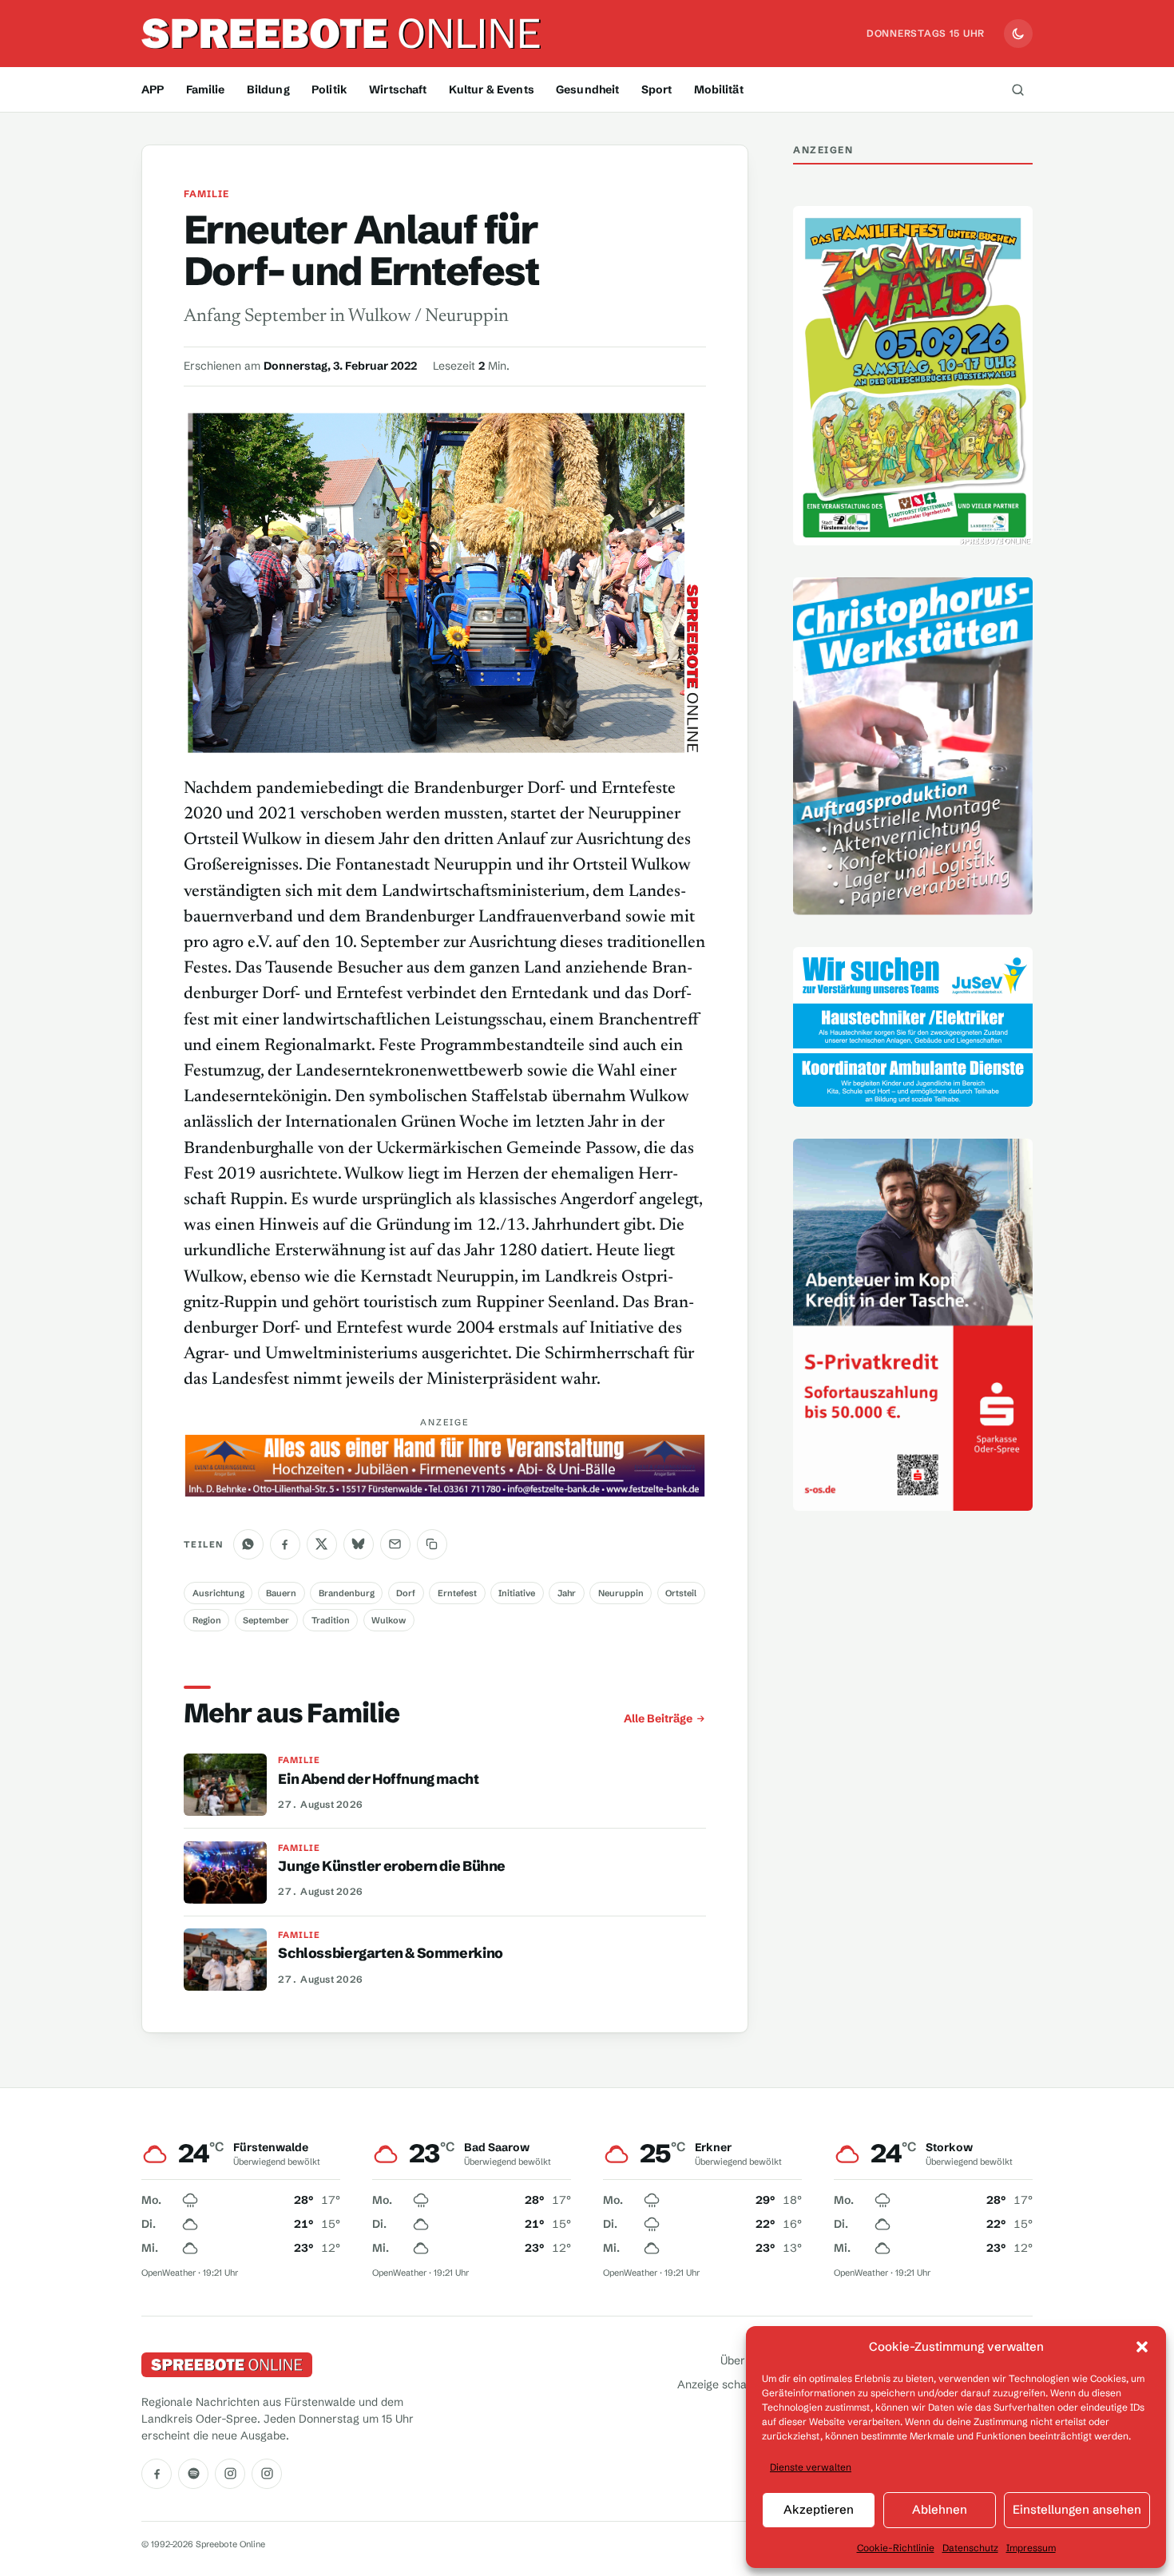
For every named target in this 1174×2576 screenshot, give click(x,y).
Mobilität (719, 89)
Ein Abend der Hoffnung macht (378, 1779)
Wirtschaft (398, 89)
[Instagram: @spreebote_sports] (267, 2474)
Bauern (281, 1593)
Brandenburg (347, 1593)
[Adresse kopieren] (432, 1544)
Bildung (268, 89)
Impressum (1031, 2548)
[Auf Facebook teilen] (285, 1544)
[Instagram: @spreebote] (230, 2474)
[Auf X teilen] (322, 1544)
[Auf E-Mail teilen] (395, 1544)
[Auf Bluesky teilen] (359, 1544)
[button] (1142, 2347)
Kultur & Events (492, 89)
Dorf (406, 1593)
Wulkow (389, 1620)
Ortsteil (681, 1593)
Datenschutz (970, 2548)
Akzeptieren (819, 2509)
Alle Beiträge (658, 1718)
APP (153, 89)
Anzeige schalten (722, 2384)
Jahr (567, 1593)
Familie (206, 89)
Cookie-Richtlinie (896, 2548)
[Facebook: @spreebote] (157, 2474)
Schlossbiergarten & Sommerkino (390, 1953)
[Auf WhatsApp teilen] (248, 1544)
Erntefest (457, 1593)
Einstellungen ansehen (1077, 2509)
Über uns (744, 2361)
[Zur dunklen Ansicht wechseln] (1018, 34)
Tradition (331, 1620)
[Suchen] (1017, 89)
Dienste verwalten (811, 2467)
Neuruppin (621, 1593)
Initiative (517, 1593)
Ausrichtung (218, 1593)
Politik (329, 89)
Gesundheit (587, 89)
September (266, 1620)
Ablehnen (940, 2509)
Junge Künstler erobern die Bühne (392, 1866)
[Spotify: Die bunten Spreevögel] (193, 2474)
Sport (657, 89)
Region (207, 1620)
